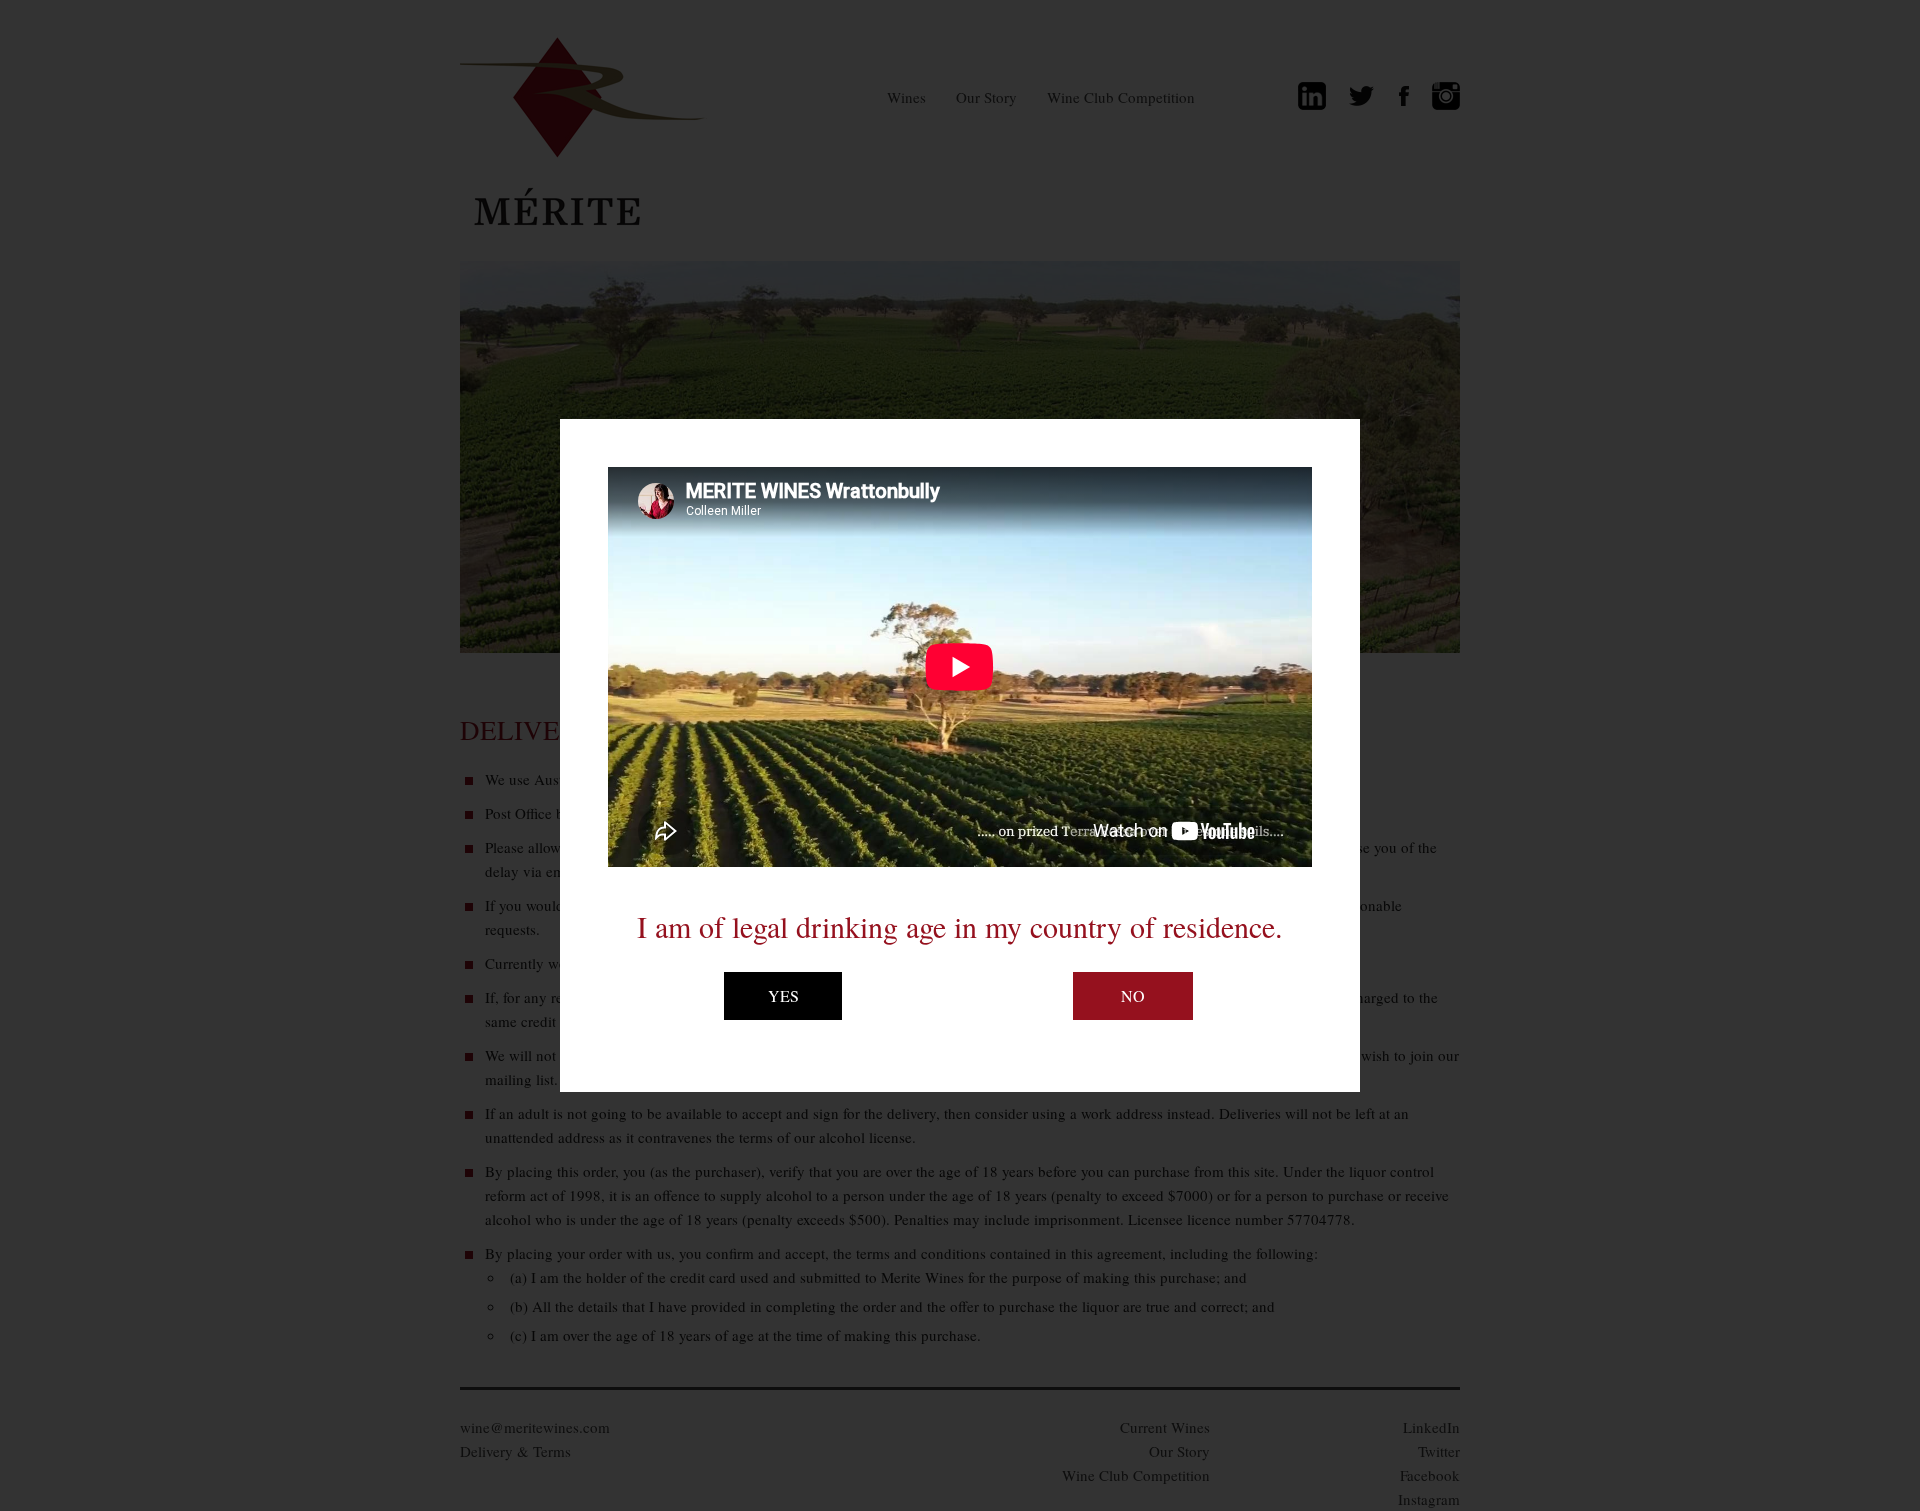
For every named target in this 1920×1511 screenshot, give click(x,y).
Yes (783, 995)
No (1133, 995)
